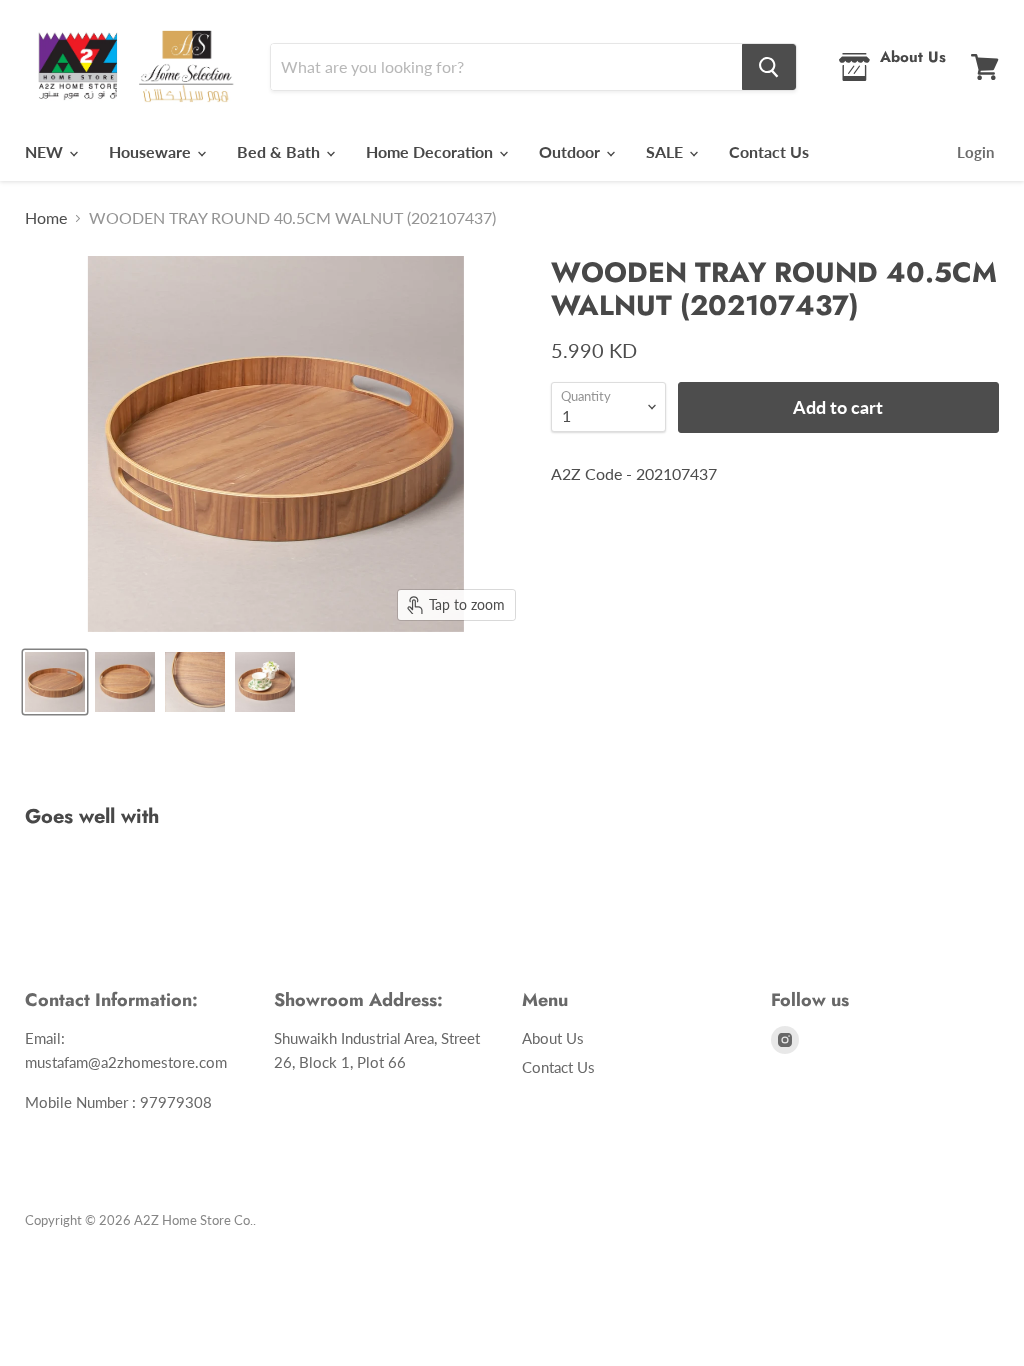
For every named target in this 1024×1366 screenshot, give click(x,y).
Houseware (152, 151)
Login (975, 152)
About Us (553, 1038)
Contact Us (769, 151)
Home (46, 218)
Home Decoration (431, 151)
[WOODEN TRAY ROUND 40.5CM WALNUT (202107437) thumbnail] (55, 682)
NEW (46, 151)
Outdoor (571, 151)
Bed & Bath (280, 151)
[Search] (769, 67)
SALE (666, 151)
